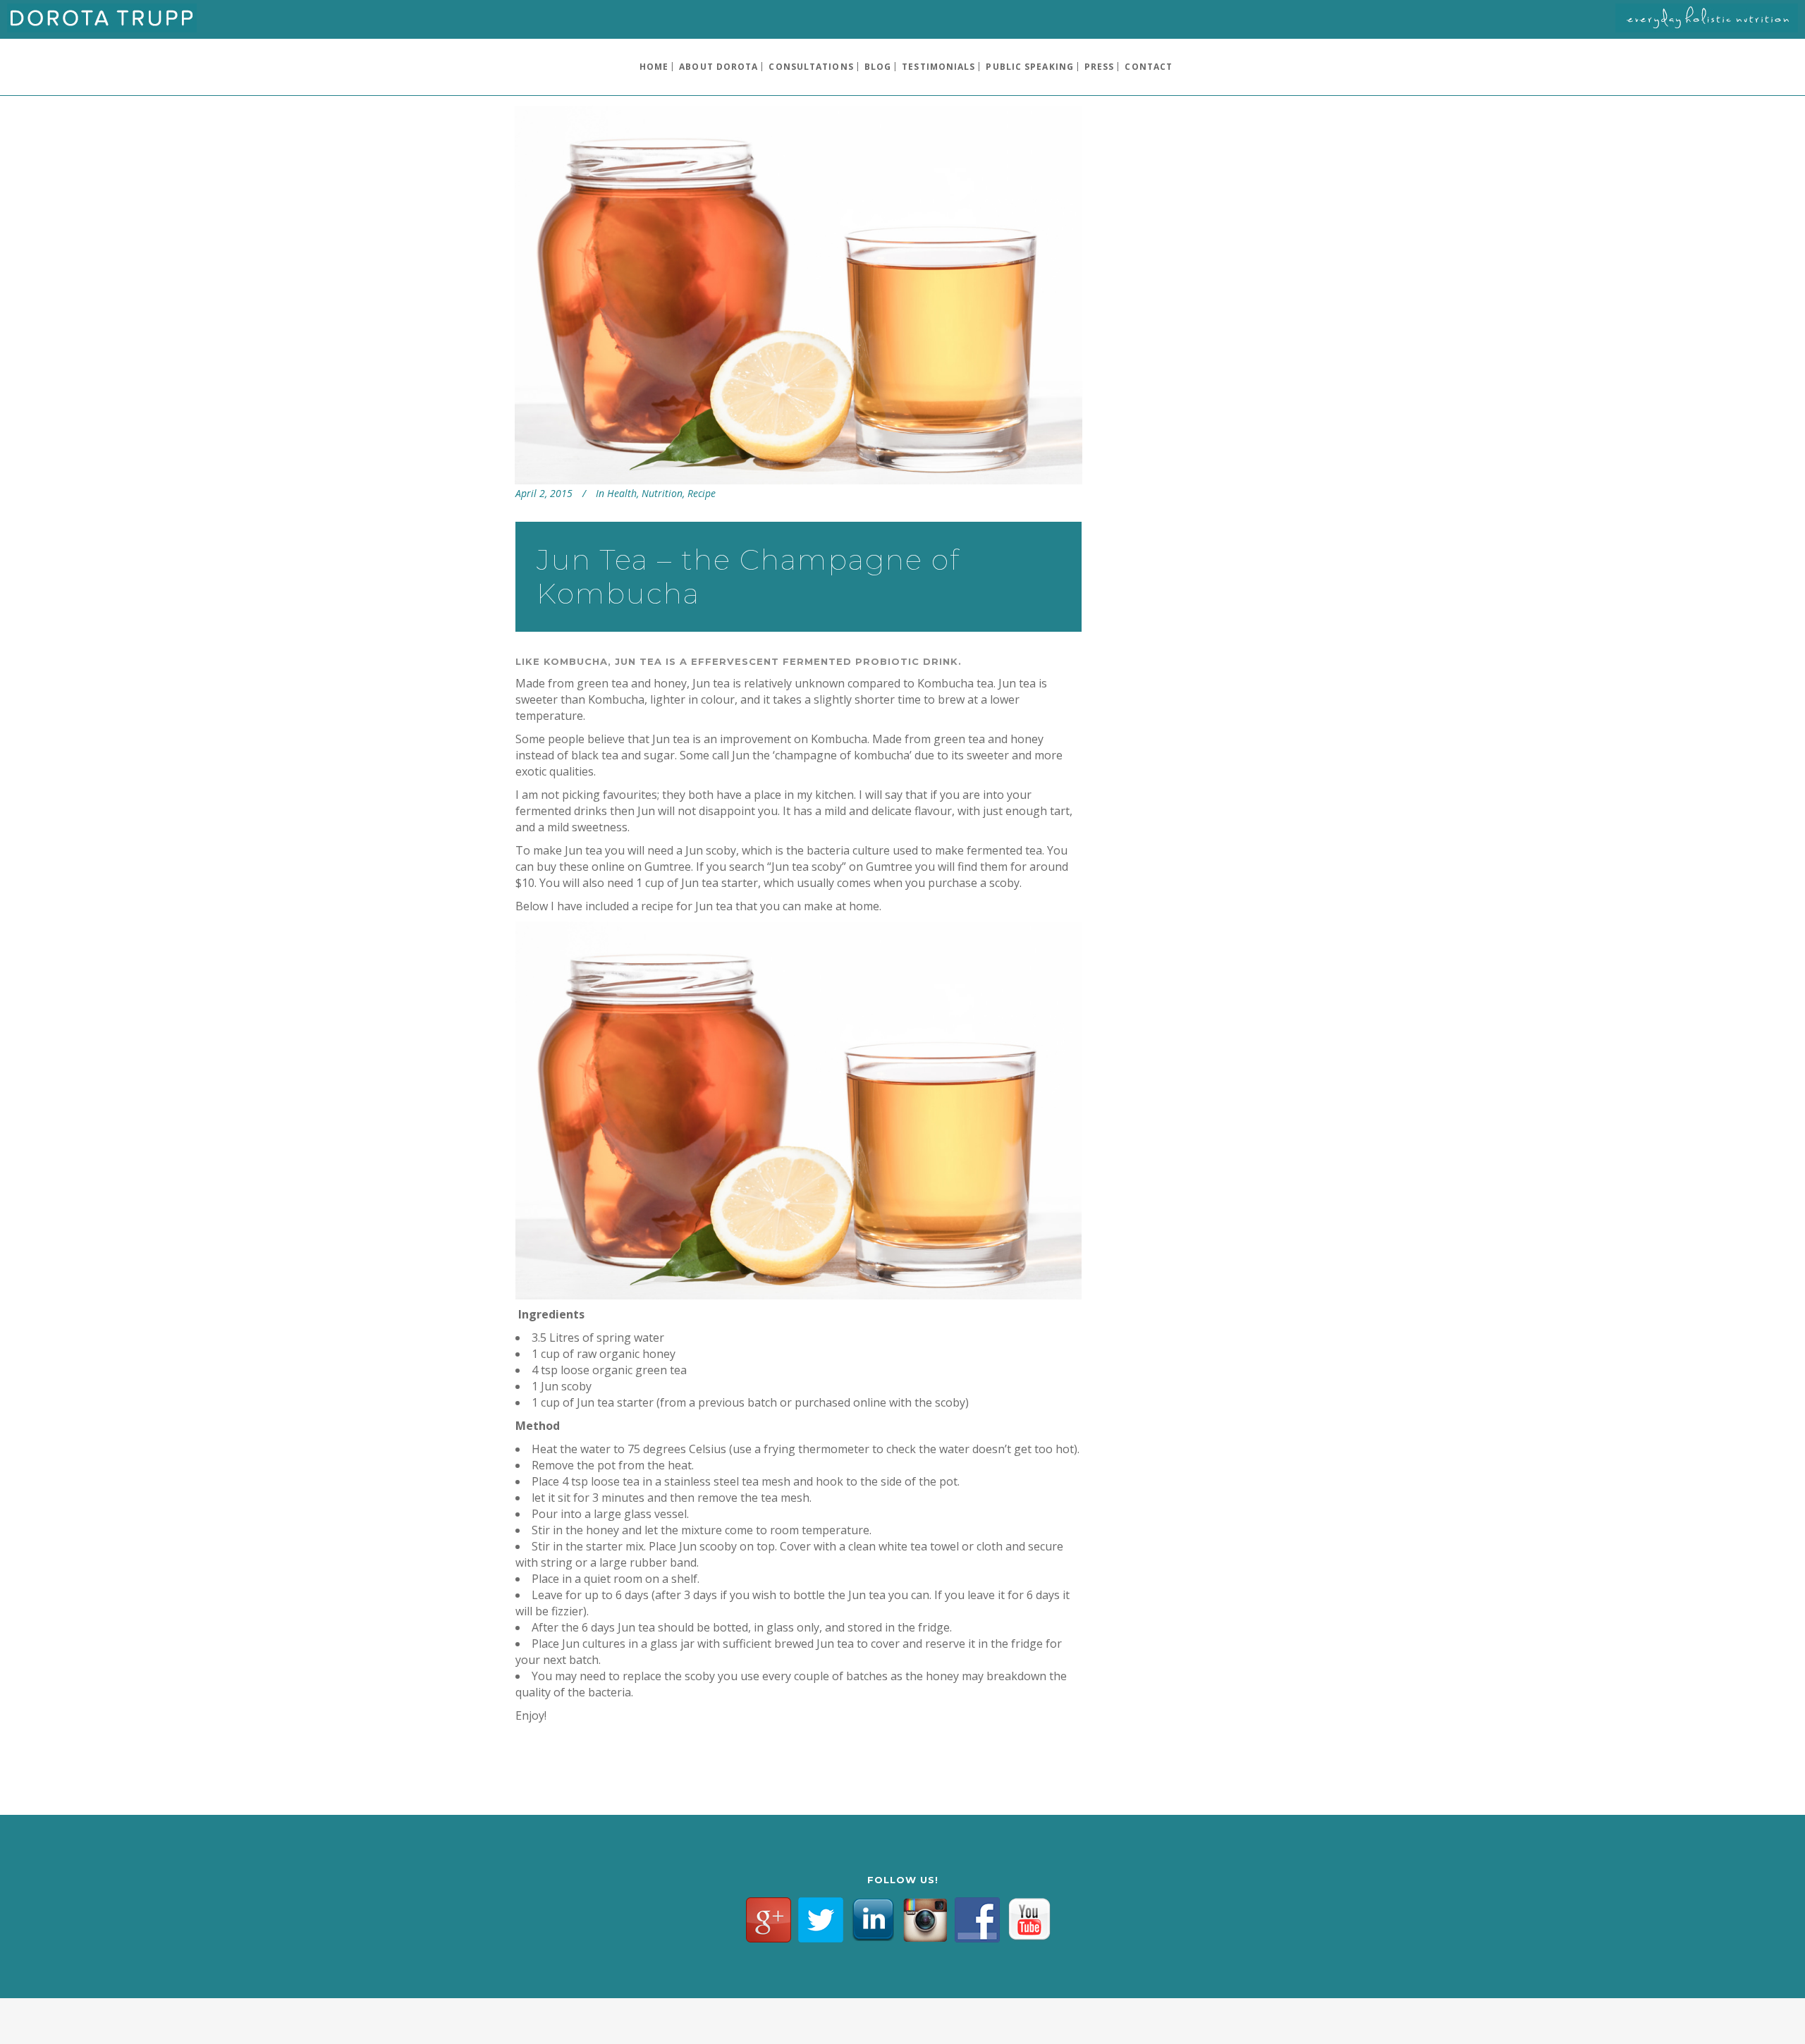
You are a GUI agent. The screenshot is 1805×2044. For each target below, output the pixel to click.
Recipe (702, 493)
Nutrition (662, 493)
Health (622, 493)
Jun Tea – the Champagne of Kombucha (748, 576)
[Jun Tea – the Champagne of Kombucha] (799, 295)
